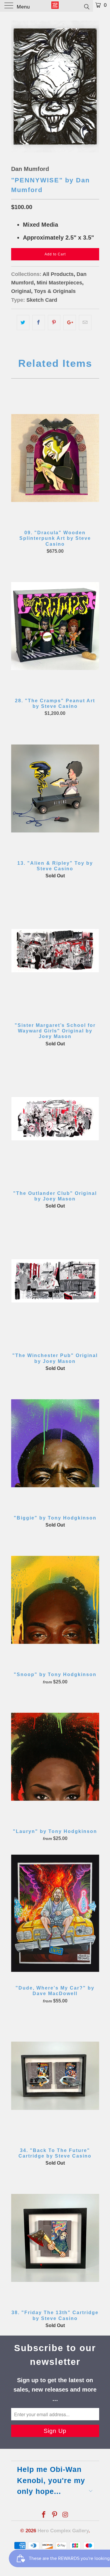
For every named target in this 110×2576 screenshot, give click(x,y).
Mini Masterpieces (59, 283)
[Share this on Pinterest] (54, 323)
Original (21, 291)
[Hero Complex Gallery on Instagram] (65, 2515)
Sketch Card (42, 300)
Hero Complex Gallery (63, 2531)
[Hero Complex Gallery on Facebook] (44, 2515)
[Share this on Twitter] (23, 323)
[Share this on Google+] (70, 323)
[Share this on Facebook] (39, 323)
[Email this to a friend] (85, 323)
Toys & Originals (55, 291)
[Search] (86, 6)
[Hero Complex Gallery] (55, 6)
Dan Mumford (30, 169)
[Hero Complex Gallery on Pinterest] (55, 2515)
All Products (58, 274)
